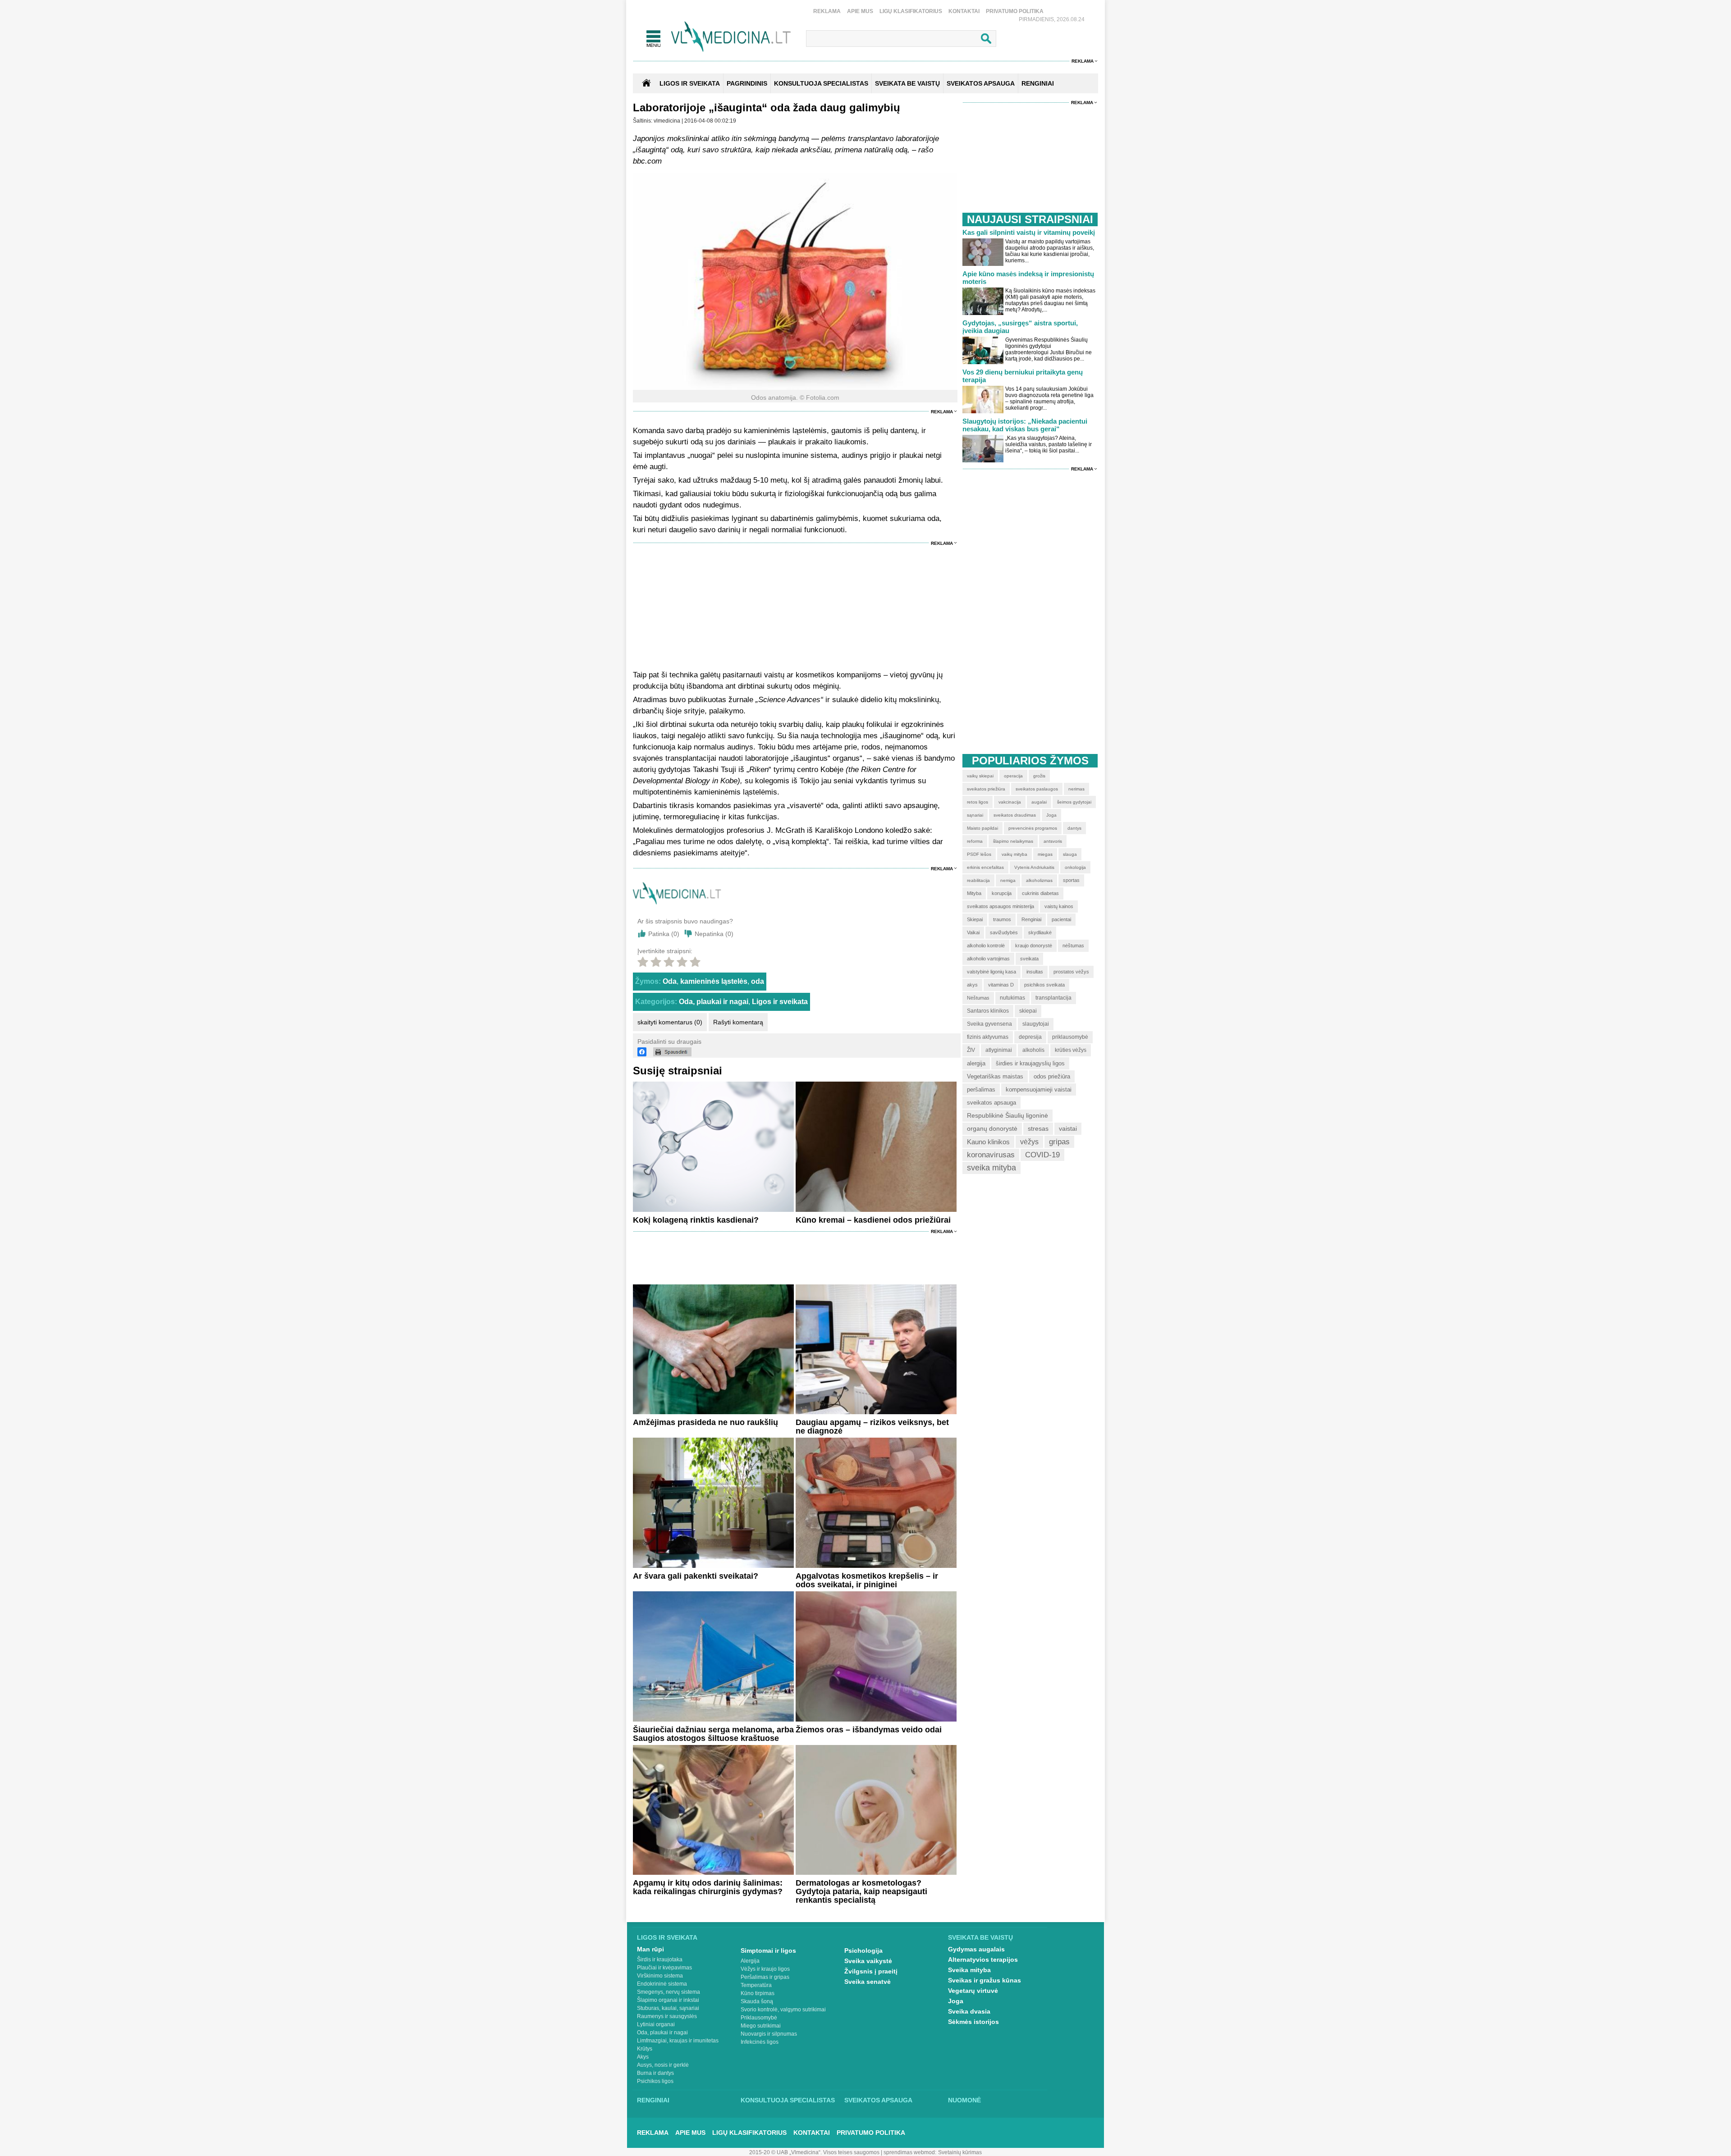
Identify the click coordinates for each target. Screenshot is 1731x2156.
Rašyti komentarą (738, 1022)
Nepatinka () (714, 934)
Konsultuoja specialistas (788, 2100)
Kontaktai (964, 11)
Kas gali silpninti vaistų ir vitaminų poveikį (1029, 232)
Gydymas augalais (976, 1949)
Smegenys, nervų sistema (669, 1992)
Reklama (827, 11)
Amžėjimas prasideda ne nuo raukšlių (705, 1422)
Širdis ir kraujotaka (660, 1960)
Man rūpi (650, 1949)
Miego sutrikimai (761, 2026)
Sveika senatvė (868, 1982)
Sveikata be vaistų (980, 1937)
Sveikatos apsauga (878, 2100)
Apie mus (860, 11)
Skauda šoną (757, 2001)
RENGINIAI (1038, 83)
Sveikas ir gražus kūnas (985, 1980)
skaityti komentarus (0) (670, 1022)
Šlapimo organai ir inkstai (668, 2000)
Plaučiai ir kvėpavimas (664, 1968)
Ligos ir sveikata (690, 83)
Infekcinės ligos (760, 2042)
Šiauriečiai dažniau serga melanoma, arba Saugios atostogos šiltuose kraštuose (713, 1734)
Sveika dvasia (969, 2011)
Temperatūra (756, 1985)
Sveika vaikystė (868, 1961)
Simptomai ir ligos (768, 1950)
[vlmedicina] (677, 902)
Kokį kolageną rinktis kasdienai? (696, 1220)
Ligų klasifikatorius (911, 11)
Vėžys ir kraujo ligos (765, 1969)
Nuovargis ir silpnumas (769, 2034)
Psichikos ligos (655, 2081)
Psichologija (863, 1950)
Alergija (750, 1961)
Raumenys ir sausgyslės (667, 2016)
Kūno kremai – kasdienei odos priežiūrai (873, 1220)
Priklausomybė (759, 2018)
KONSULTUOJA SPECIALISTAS (821, 83)
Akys (643, 2057)
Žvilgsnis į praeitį (871, 1971)
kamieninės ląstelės (714, 981)
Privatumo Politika (1015, 11)
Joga (956, 2001)
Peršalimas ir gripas (765, 1977)
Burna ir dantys (655, 2073)
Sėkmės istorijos (973, 2022)
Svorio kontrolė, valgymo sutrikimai (783, 2010)
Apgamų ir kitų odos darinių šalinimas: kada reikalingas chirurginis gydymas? (708, 1887)
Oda (670, 981)
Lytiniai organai (656, 2024)
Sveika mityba (969, 1970)
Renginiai (653, 2100)
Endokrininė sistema (662, 1984)
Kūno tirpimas (758, 1993)
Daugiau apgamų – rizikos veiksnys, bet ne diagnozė (872, 1427)
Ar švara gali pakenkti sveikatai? (696, 1576)
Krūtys (645, 2049)
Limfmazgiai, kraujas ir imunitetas (678, 2041)
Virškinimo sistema (660, 1976)
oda (758, 981)
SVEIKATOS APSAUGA (981, 83)
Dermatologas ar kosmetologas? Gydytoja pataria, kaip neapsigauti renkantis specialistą (861, 1891)
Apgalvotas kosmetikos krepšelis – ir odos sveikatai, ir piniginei (867, 1580)
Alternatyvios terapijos (983, 1960)
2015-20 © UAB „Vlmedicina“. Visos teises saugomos (814, 2152)
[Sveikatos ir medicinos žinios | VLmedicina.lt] (731, 37)
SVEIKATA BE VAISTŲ (907, 83)
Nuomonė (964, 2100)
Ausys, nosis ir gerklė (663, 2065)
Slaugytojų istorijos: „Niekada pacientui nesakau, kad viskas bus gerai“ (1025, 425)
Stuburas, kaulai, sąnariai (668, 2008)
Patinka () (664, 934)
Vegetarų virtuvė (973, 1991)
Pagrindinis (747, 83)
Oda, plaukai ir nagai (714, 1002)
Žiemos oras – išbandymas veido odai (869, 1730)
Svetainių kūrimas (960, 2152)
